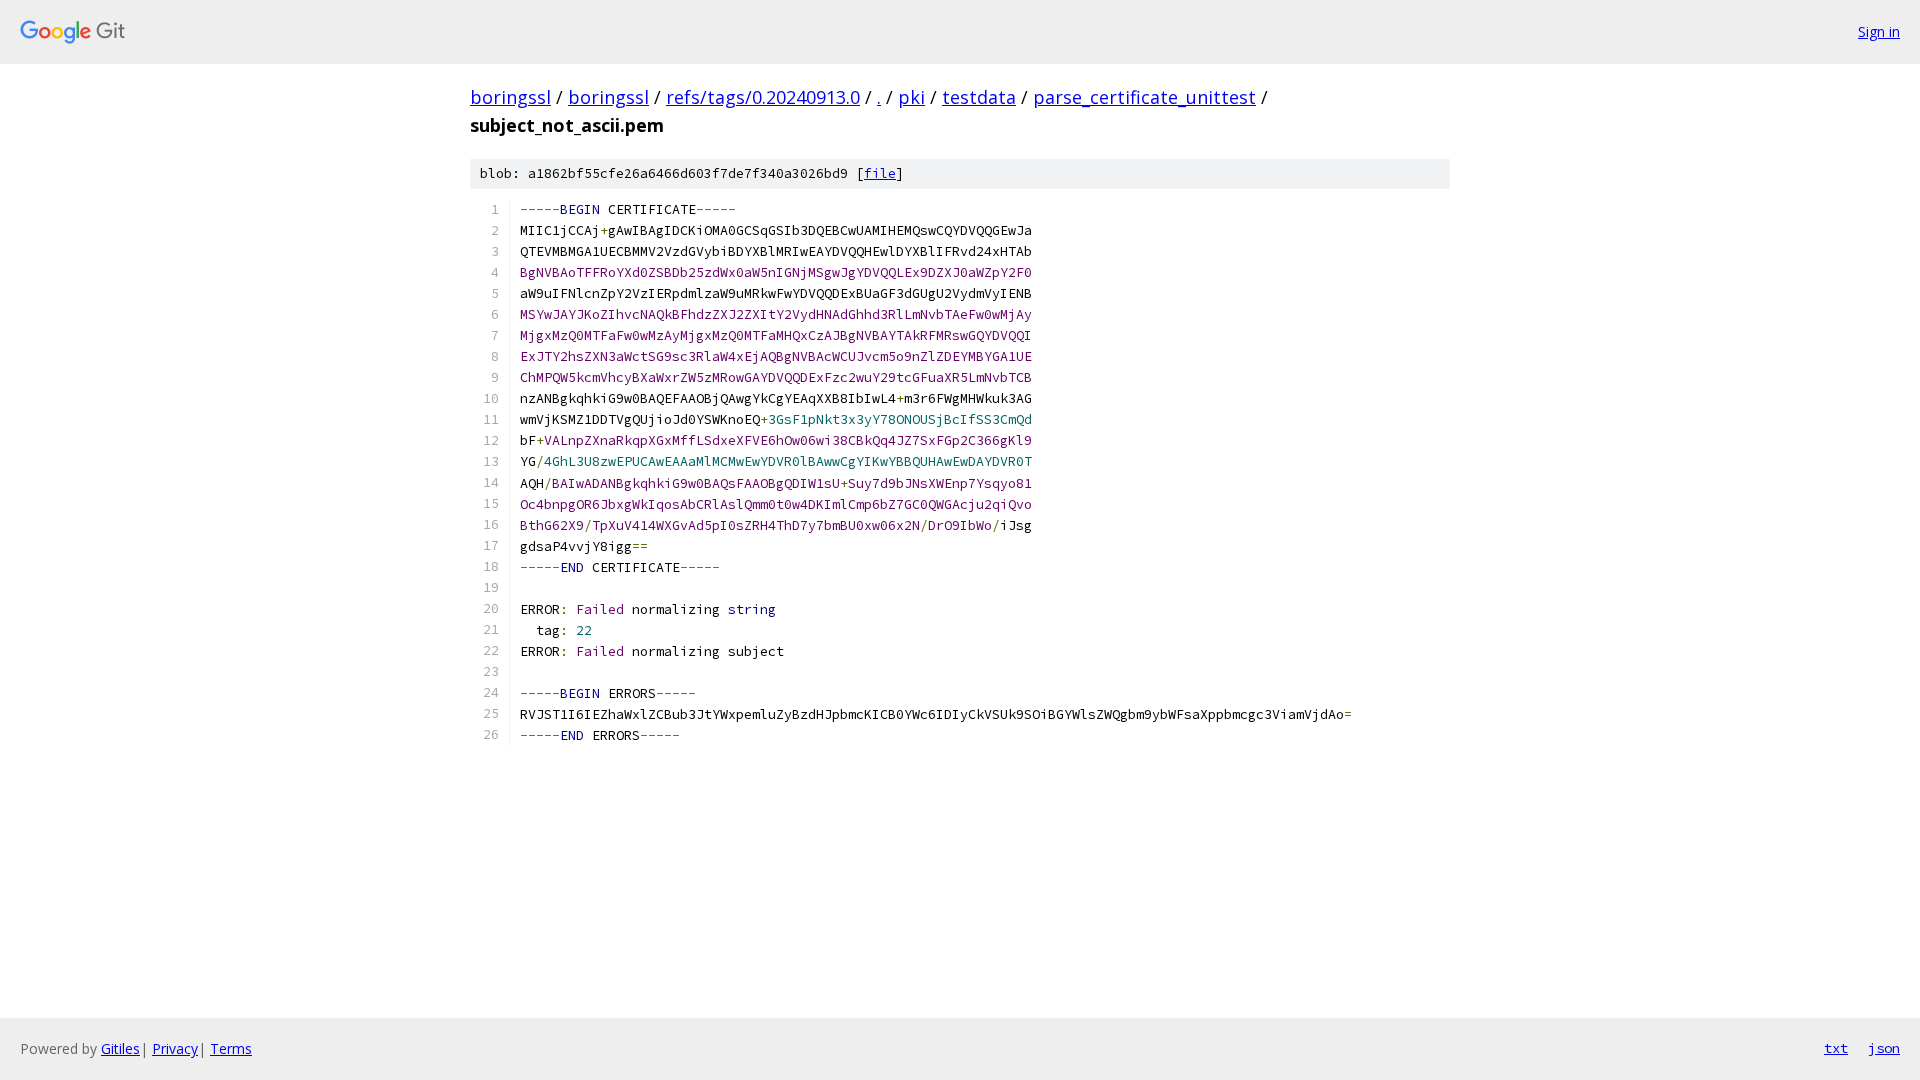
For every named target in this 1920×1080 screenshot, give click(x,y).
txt (1836, 1048)
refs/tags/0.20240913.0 (763, 97)
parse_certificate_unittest (1144, 97)
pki (911, 97)
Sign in (1879, 31)
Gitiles (120, 1048)
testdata (979, 97)
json (1884, 1048)
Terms (231, 1048)
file (880, 173)
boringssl (510, 97)
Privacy (175, 1048)
